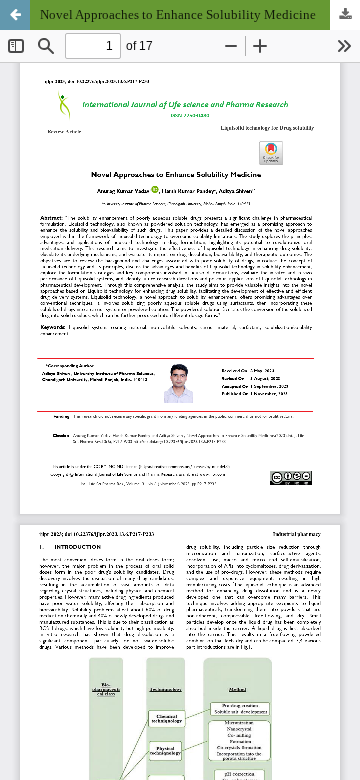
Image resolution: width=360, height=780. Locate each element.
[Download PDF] (345, 15)
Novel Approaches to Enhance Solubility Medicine (178, 14)
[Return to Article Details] (15, 15)
